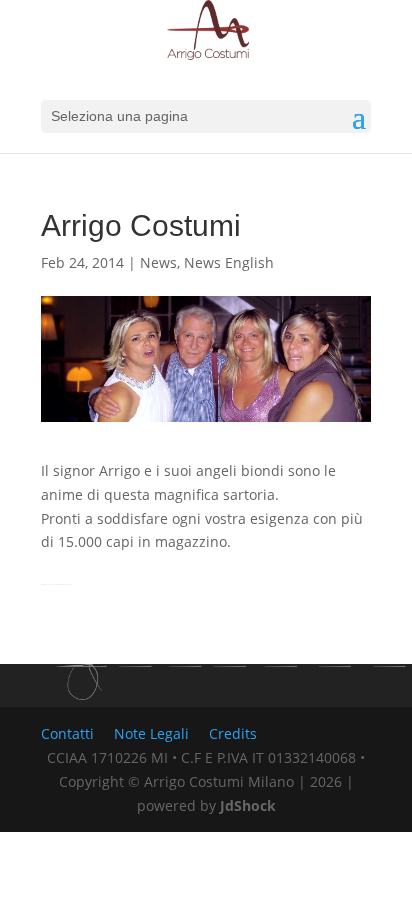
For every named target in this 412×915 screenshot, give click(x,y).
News (158, 262)
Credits (233, 733)
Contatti (67, 733)
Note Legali (151, 733)
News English (229, 262)
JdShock (248, 805)
